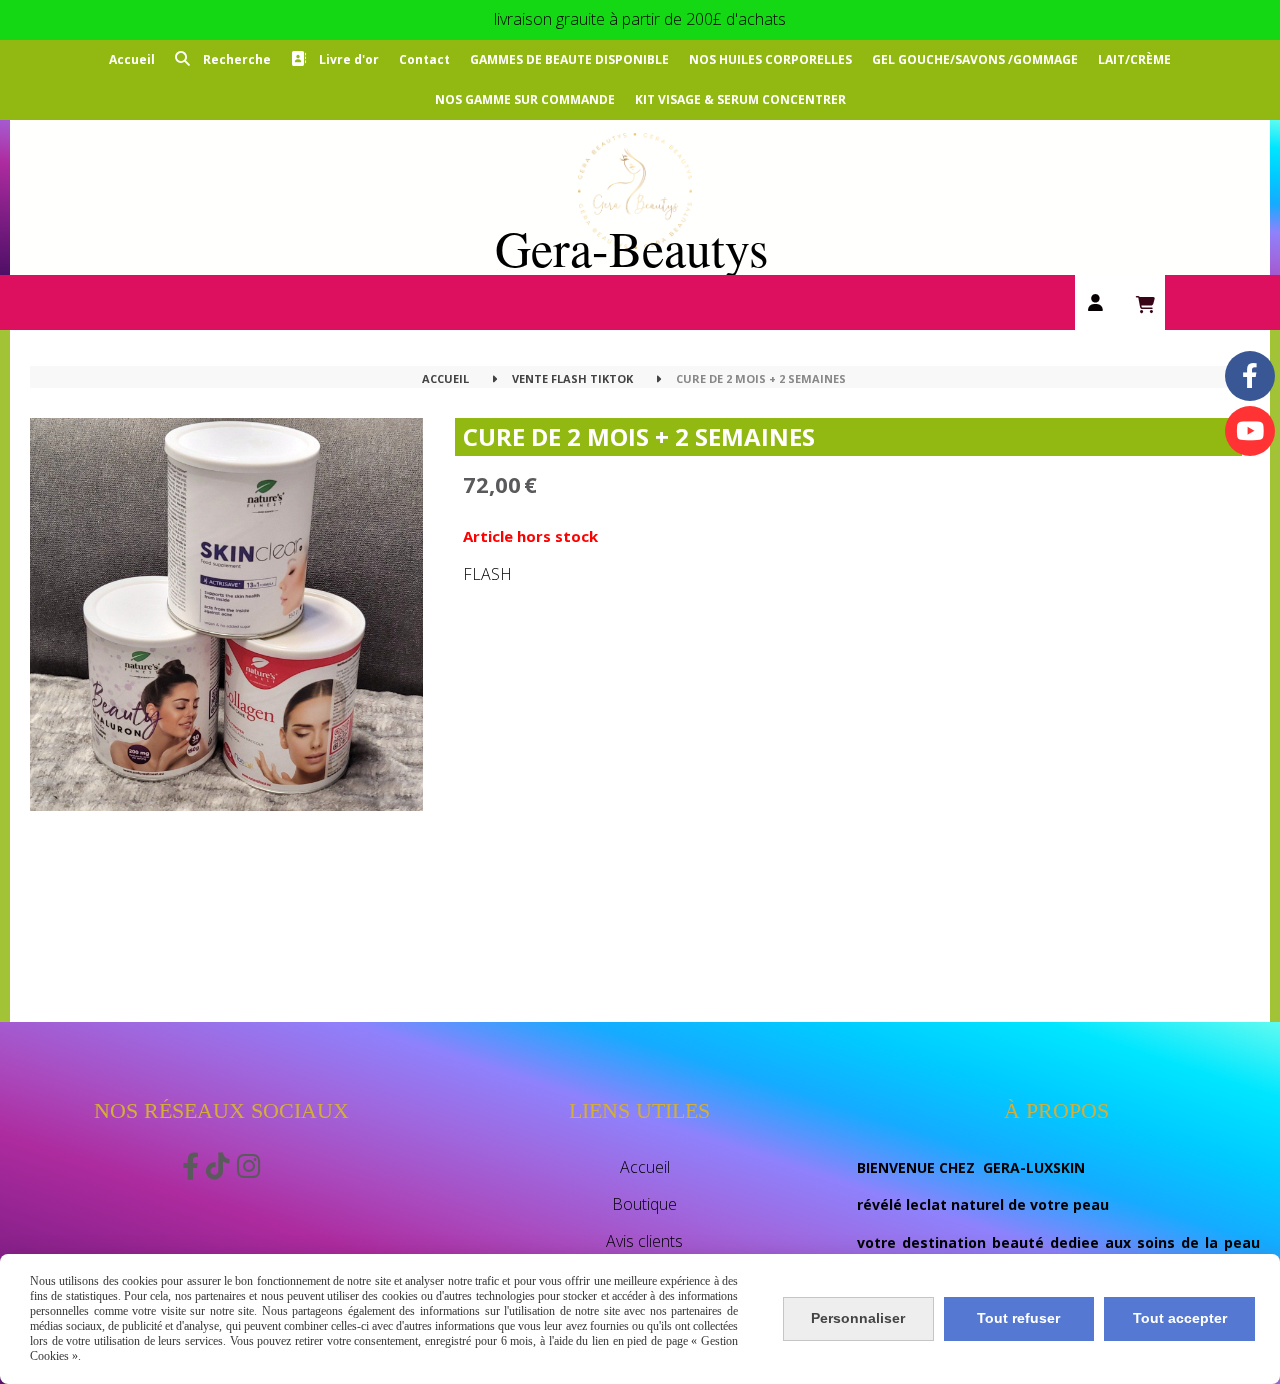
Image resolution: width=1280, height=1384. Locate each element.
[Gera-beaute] (1250, 431)
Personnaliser (858, 1318)
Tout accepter (1180, 1318)
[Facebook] (1250, 376)
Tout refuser (1018, 1318)
